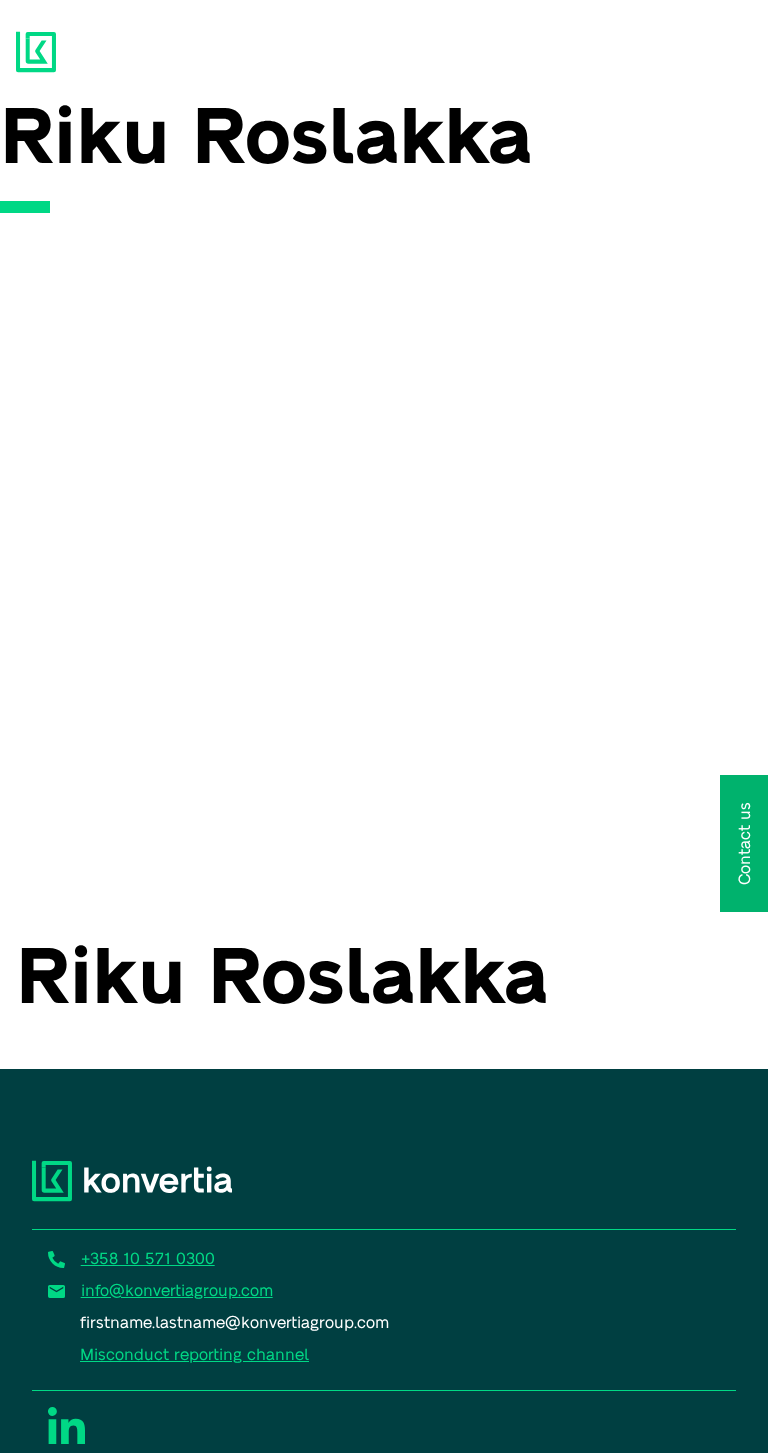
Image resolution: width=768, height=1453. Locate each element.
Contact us (743, 843)
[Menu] (720, 48)
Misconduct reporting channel (194, 1353)
